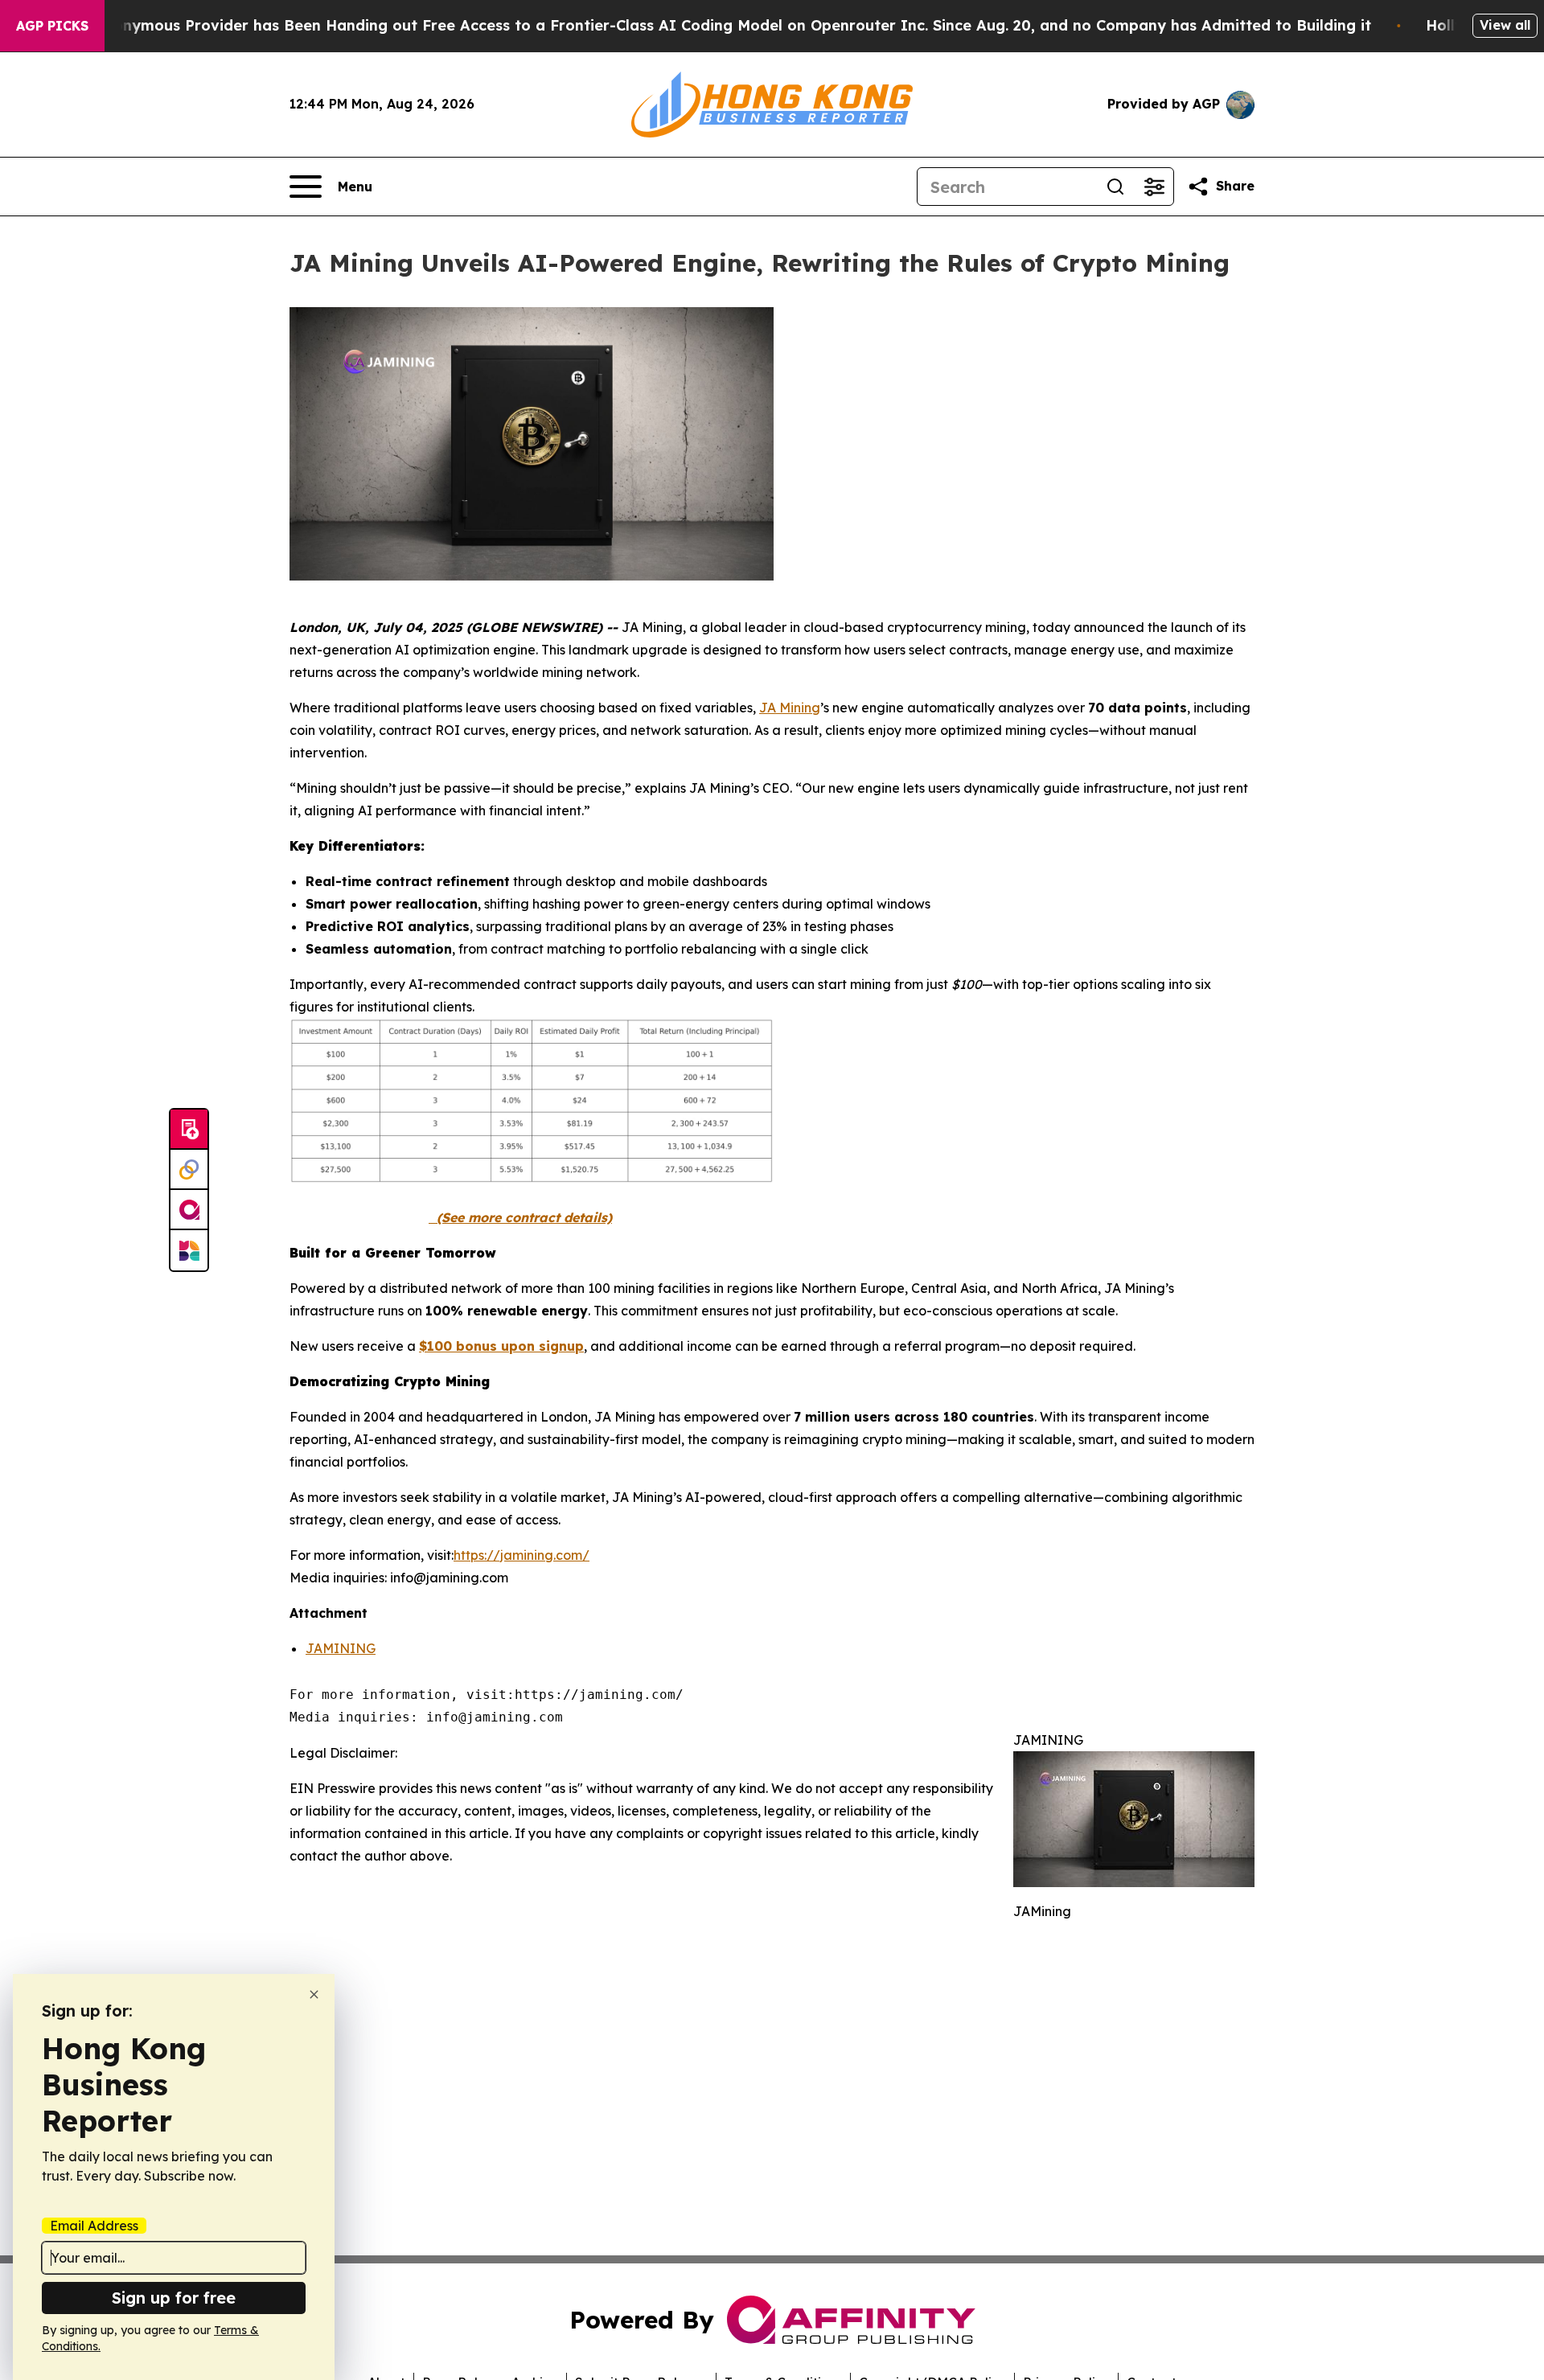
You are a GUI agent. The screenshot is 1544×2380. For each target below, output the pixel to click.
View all (1505, 25)
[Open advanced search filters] (1154, 187)
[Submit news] (189, 1130)
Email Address (94, 2226)
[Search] (1115, 187)
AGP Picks (52, 26)
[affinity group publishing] (189, 1210)
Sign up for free (174, 2298)
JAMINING (341, 1648)
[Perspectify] (189, 1170)
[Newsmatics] (189, 1250)
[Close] (314, 1994)
